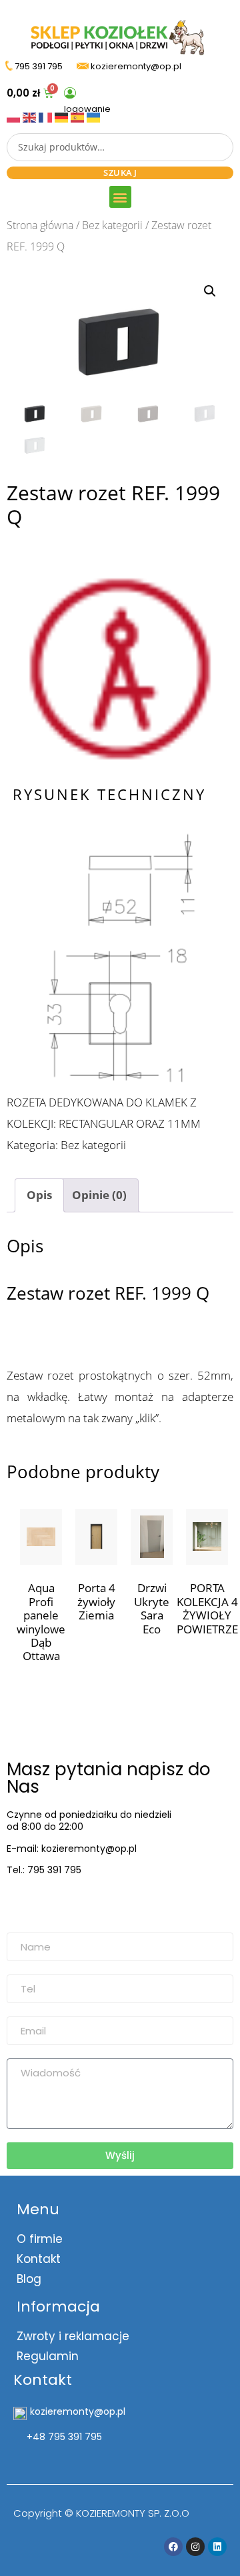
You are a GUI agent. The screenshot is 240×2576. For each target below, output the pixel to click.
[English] (31, 116)
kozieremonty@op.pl (62, 1903)
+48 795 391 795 (64, 2437)
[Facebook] (173, 2547)
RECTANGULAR (96, 1123)
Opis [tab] (39, 1195)
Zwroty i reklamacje (73, 2336)
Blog (29, 2279)
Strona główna (40, 225)
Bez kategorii (112, 225)
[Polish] (15, 116)
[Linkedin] (217, 2547)
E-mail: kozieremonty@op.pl (72, 1849)
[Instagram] (195, 2547)
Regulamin (48, 2356)
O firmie (40, 2239)
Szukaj (120, 173)
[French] (47, 116)
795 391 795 (39, 66)
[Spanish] (79, 116)
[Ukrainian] (93, 116)
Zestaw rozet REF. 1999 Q (108, 1293)
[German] (63, 116)
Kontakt (39, 2259)
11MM (184, 1123)
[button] (120, 197)
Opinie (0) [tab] (99, 1195)
